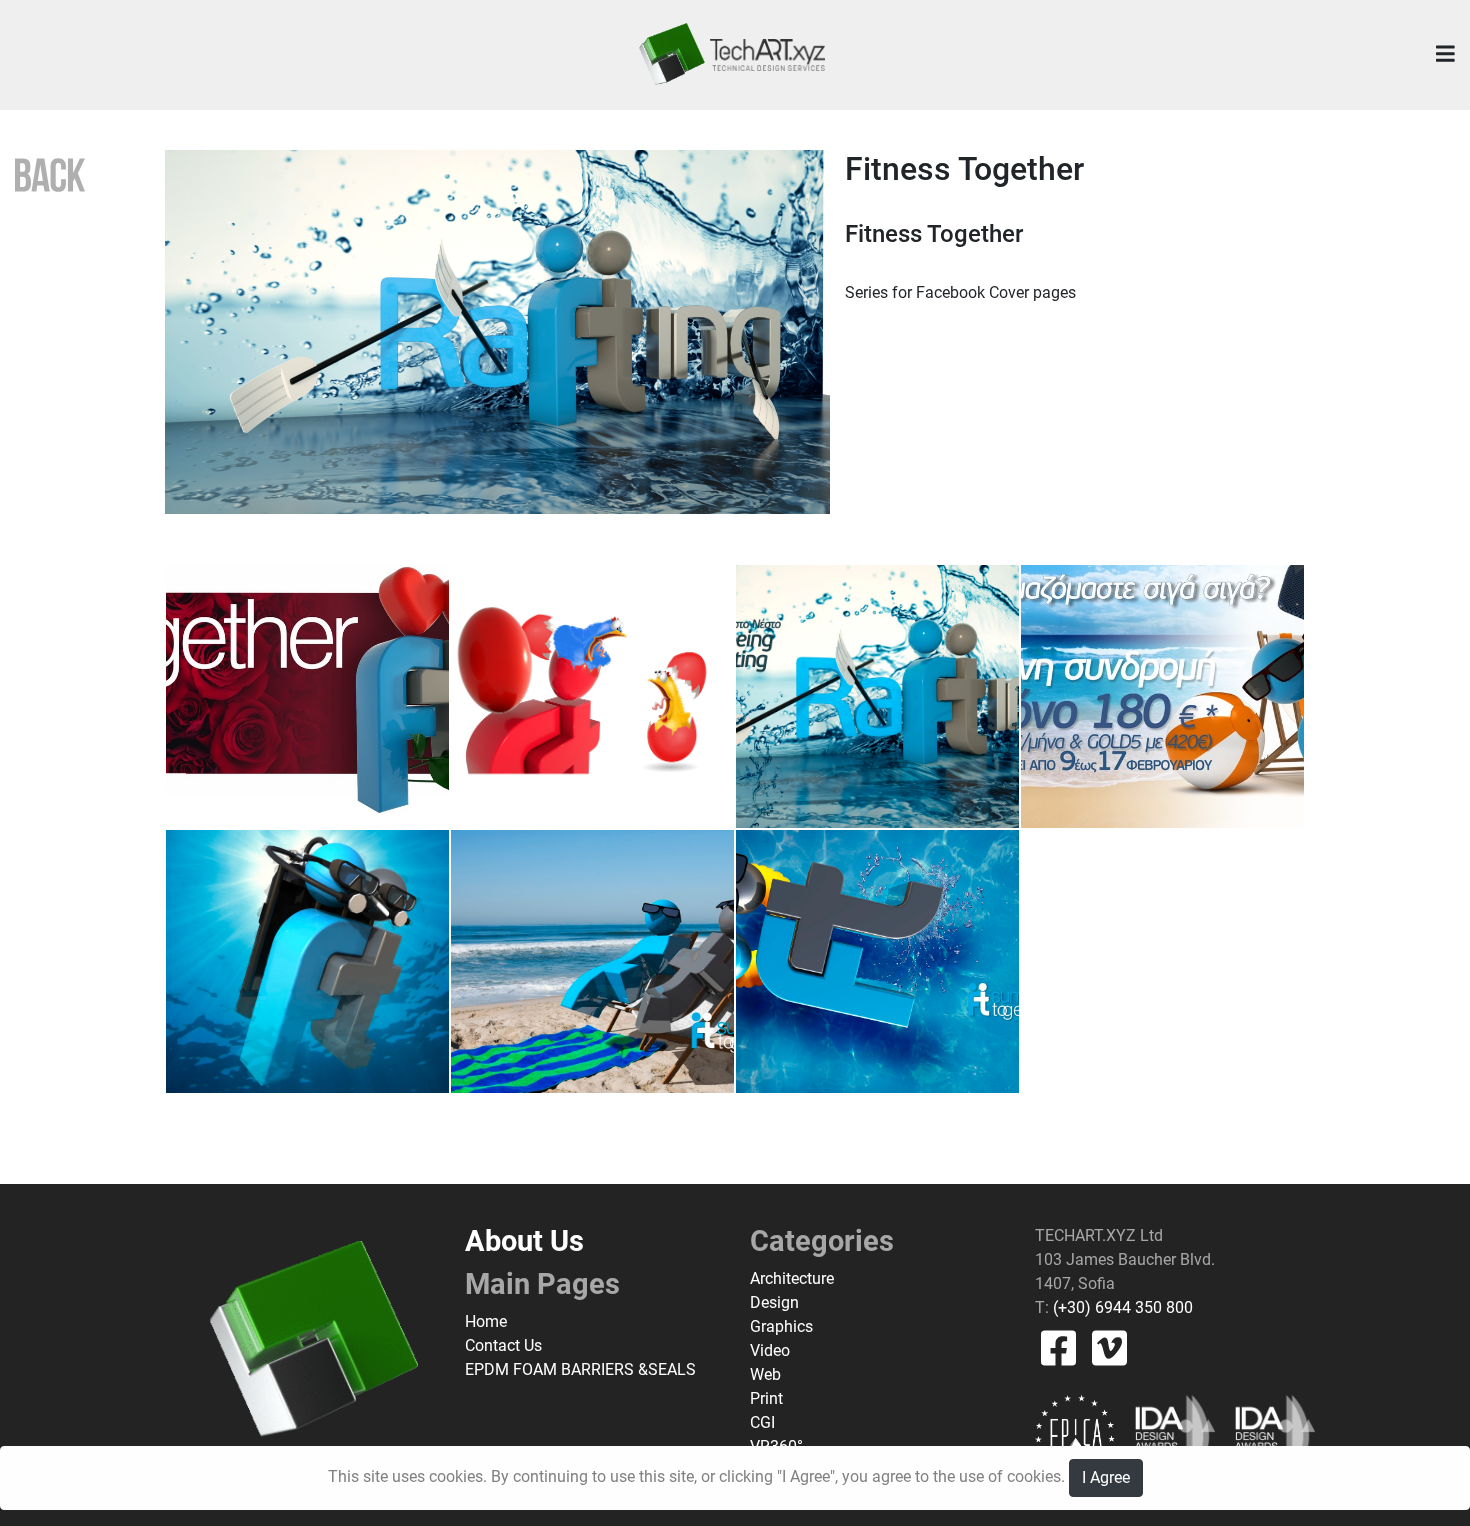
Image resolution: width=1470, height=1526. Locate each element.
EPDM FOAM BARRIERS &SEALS (580, 1369)
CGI (762, 1422)
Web (765, 1374)
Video (770, 1350)
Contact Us (503, 1345)
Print (766, 1398)
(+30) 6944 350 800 (1121, 1307)
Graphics (781, 1326)
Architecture (792, 1278)
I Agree (1106, 1477)
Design (774, 1302)
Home (486, 1321)
